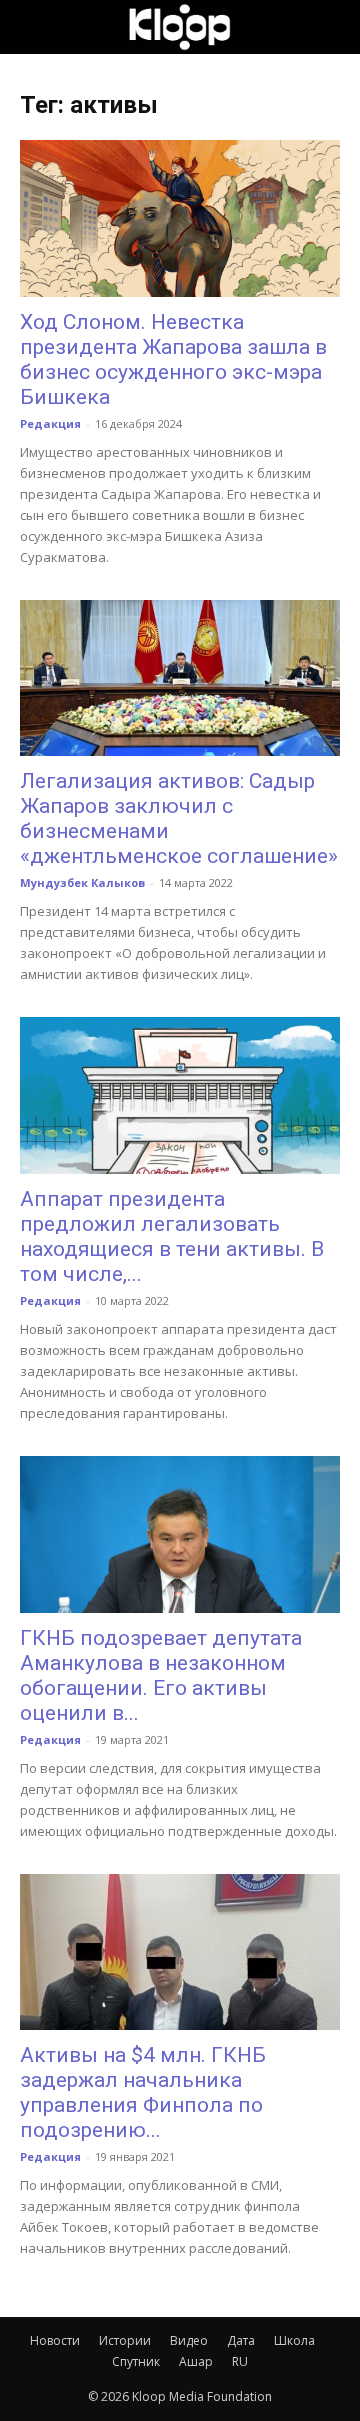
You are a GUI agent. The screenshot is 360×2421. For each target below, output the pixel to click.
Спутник (136, 2361)
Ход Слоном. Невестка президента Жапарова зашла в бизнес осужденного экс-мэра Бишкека (173, 359)
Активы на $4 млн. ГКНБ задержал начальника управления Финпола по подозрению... (143, 2092)
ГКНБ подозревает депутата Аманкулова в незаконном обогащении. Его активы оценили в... (161, 1675)
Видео (189, 2340)
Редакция (50, 423)
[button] (34, 27)
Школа (294, 2340)
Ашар (196, 2361)
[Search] (332, 27)
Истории (125, 2340)
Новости (55, 2340)
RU (240, 2361)
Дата (241, 2340)
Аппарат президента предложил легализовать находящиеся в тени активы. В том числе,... (172, 1236)
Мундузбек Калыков (82, 882)
